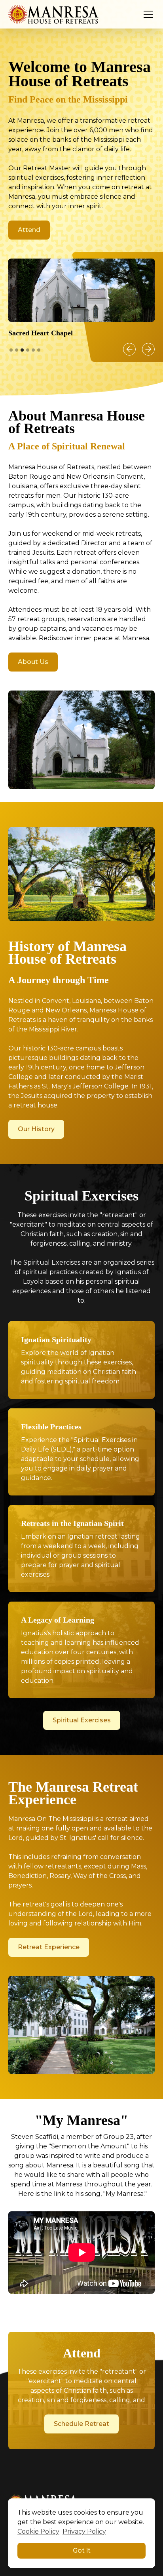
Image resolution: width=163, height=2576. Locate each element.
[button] (147, 14)
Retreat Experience (49, 1947)
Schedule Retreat (81, 2424)
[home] (54, 14)
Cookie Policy (38, 2531)
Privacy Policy (84, 2531)
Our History (36, 1129)
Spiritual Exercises (82, 1720)
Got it (82, 2550)
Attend (29, 230)
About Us (33, 662)
